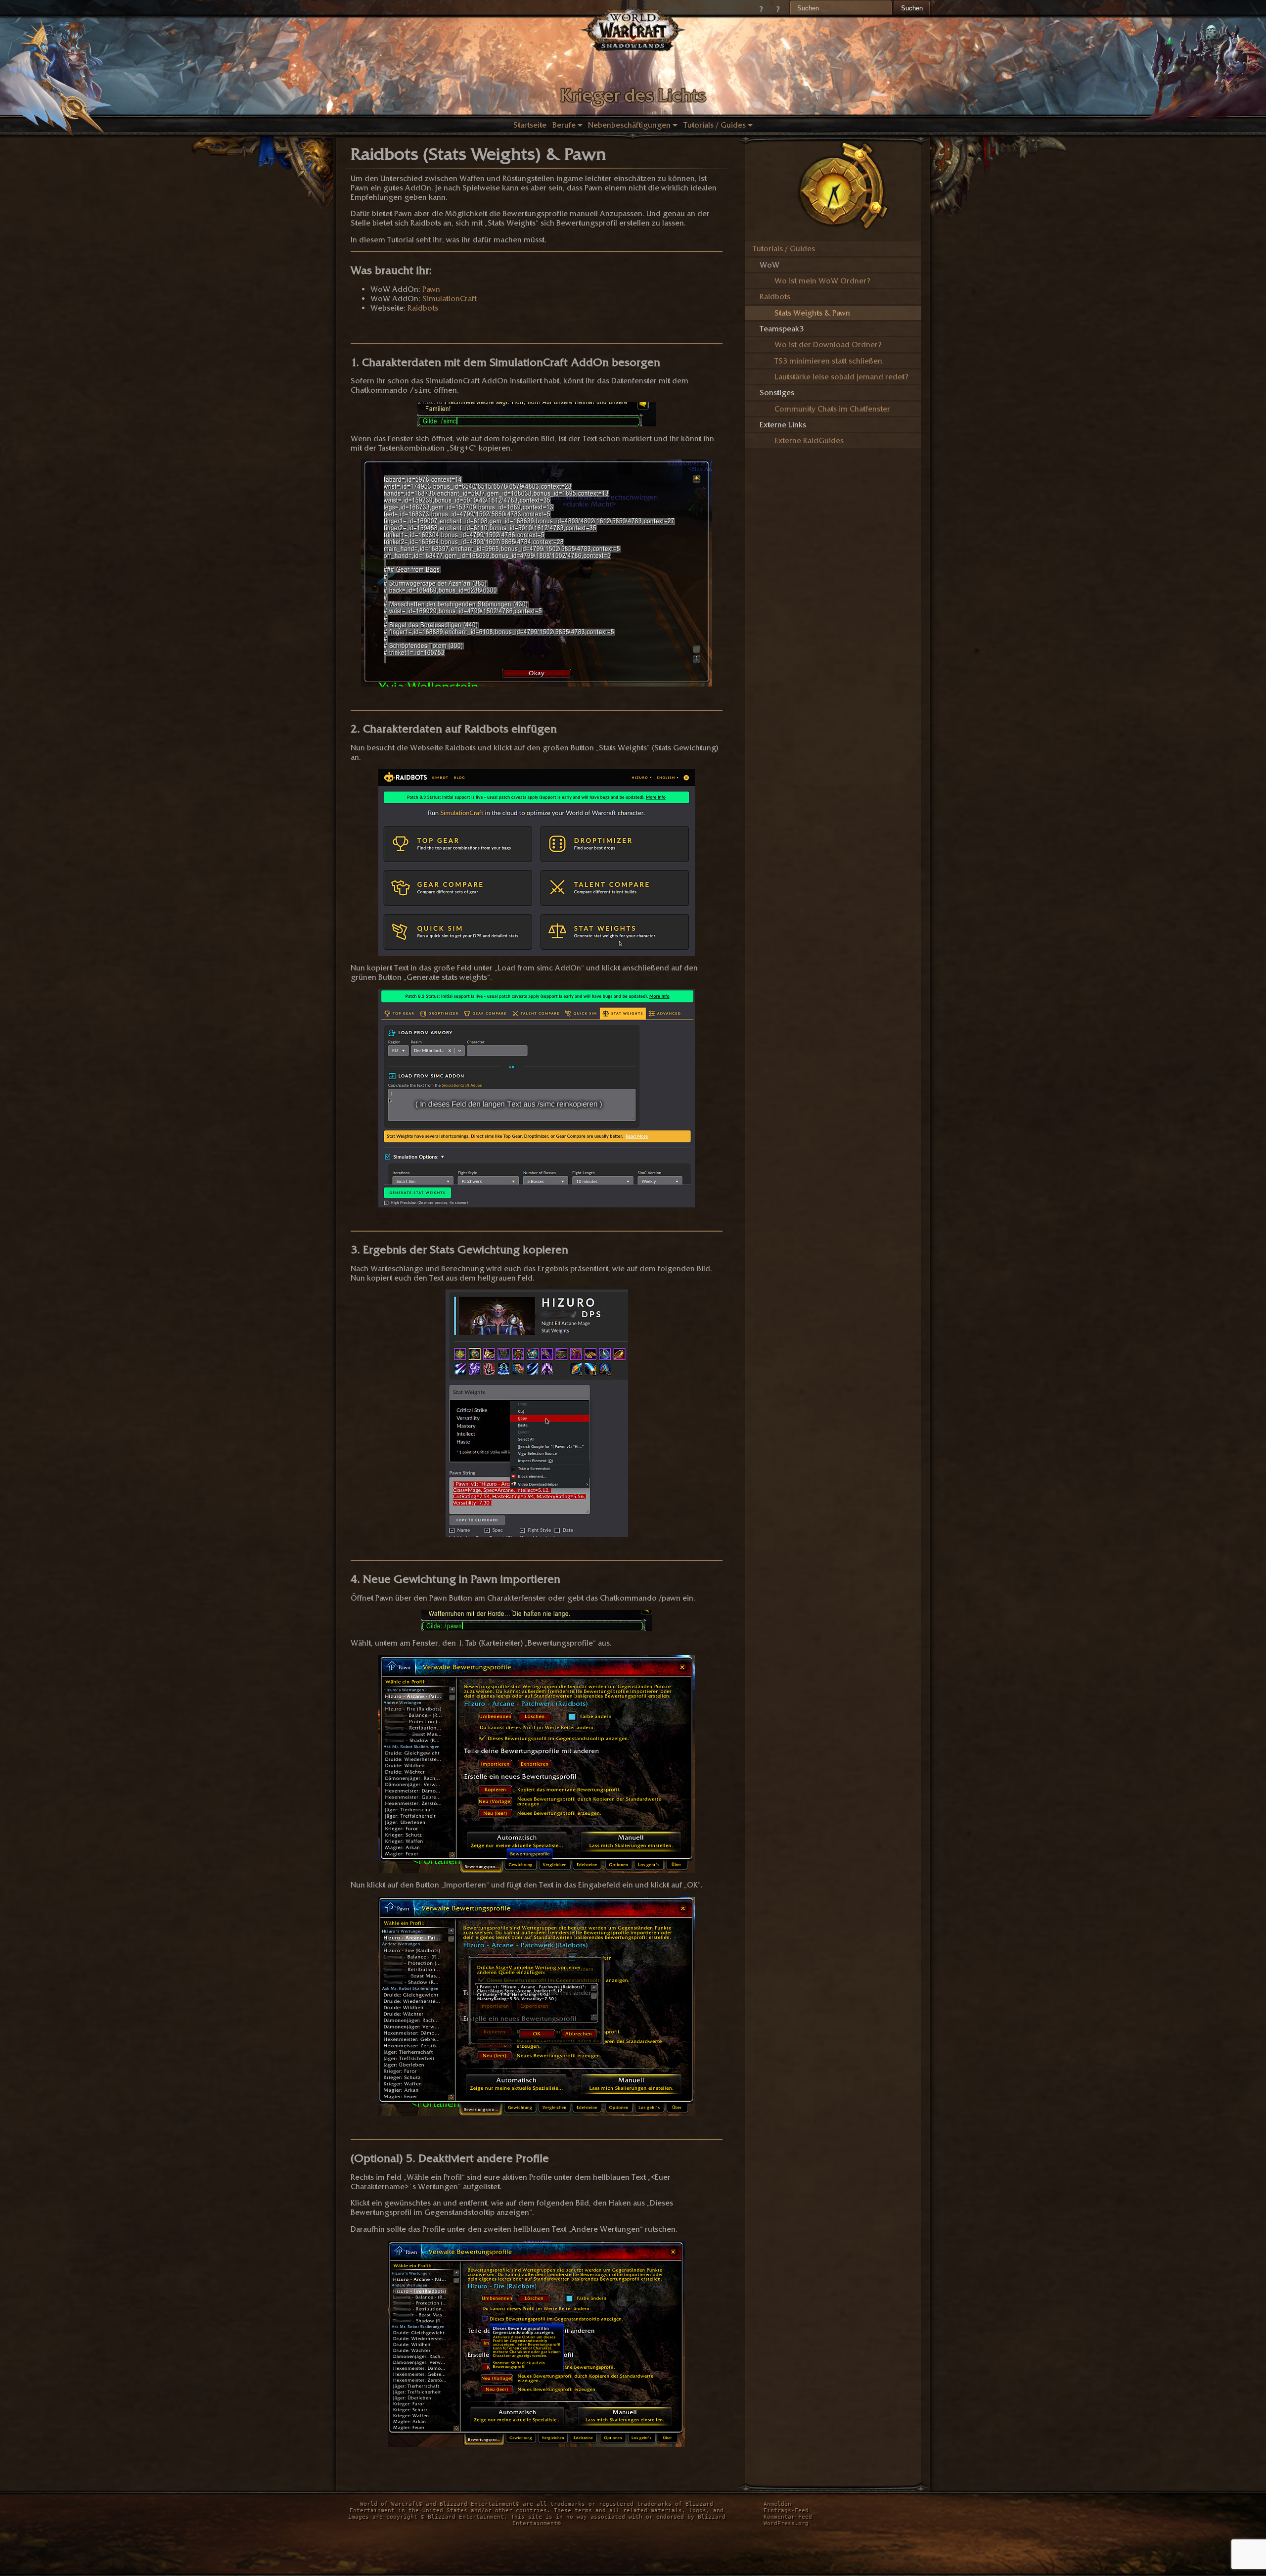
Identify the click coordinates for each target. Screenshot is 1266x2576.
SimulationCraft (450, 299)
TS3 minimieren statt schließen (828, 361)
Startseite (530, 125)
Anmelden (777, 2504)
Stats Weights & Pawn (812, 313)
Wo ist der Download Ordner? (828, 345)
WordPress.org (786, 2523)
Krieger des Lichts (633, 95)
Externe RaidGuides (809, 440)
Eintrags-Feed (786, 2510)
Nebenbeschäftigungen (629, 125)
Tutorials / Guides (715, 125)
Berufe (564, 125)
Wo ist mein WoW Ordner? (822, 281)
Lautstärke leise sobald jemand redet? (841, 377)
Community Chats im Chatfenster (832, 409)
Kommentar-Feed (788, 2517)
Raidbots (423, 308)
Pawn (431, 289)
